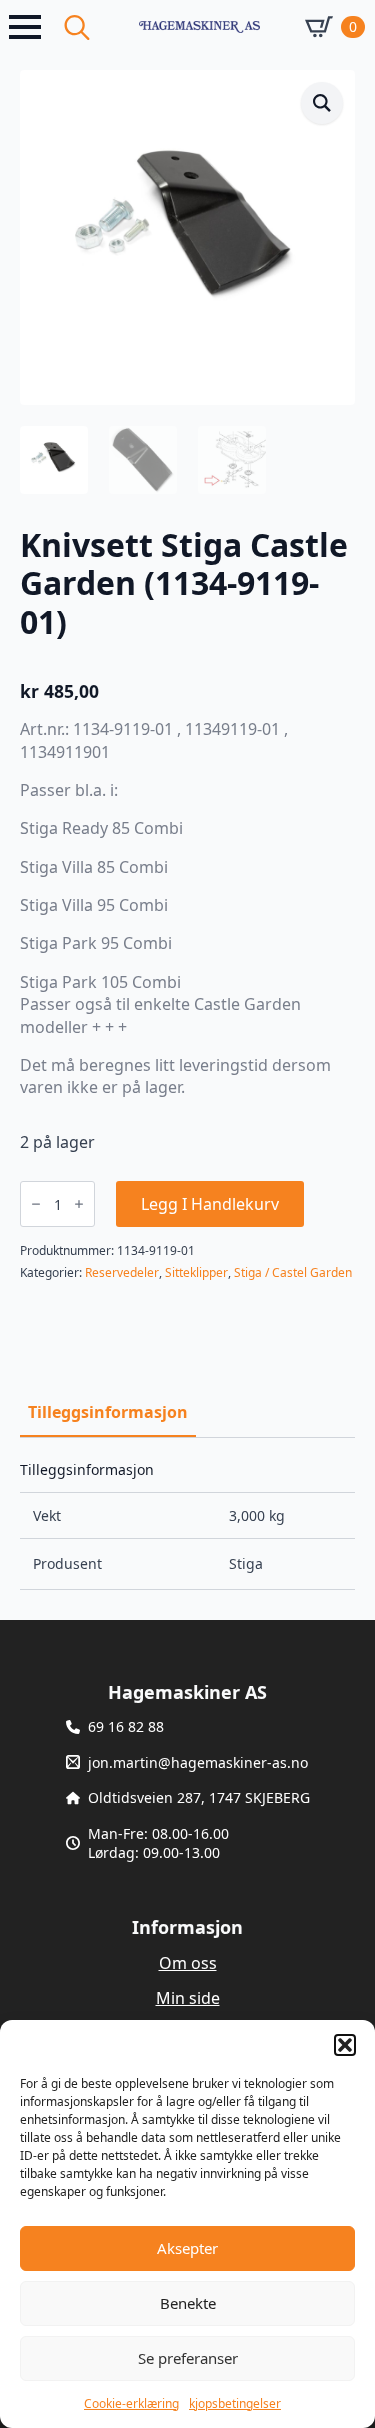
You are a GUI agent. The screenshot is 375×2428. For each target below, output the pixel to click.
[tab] (108, 1412)
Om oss (188, 1963)
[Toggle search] (77, 27)
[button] (345, 2045)
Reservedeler (122, 1272)
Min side (188, 1998)
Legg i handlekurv (210, 1204)
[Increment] (79, 1204)
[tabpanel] (187, 1526)
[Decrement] (36, 1204)
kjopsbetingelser (235, 2403)
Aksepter (187, 2248)
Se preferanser (188, 2358)
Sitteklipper (196, 1272)
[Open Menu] (25, 27)
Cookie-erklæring (131, 2403)
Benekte (188, 2303)
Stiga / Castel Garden (293, 1272)
